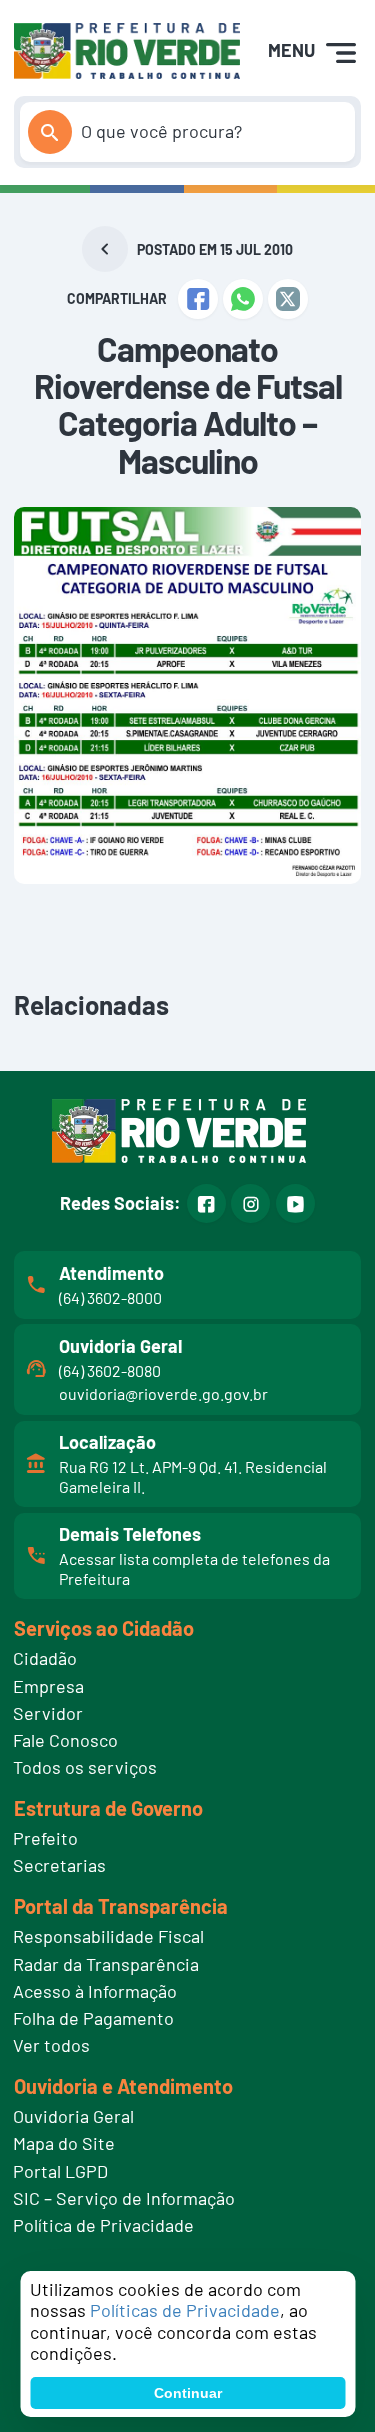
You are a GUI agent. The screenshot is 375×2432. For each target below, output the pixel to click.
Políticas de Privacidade (185, 2310)
